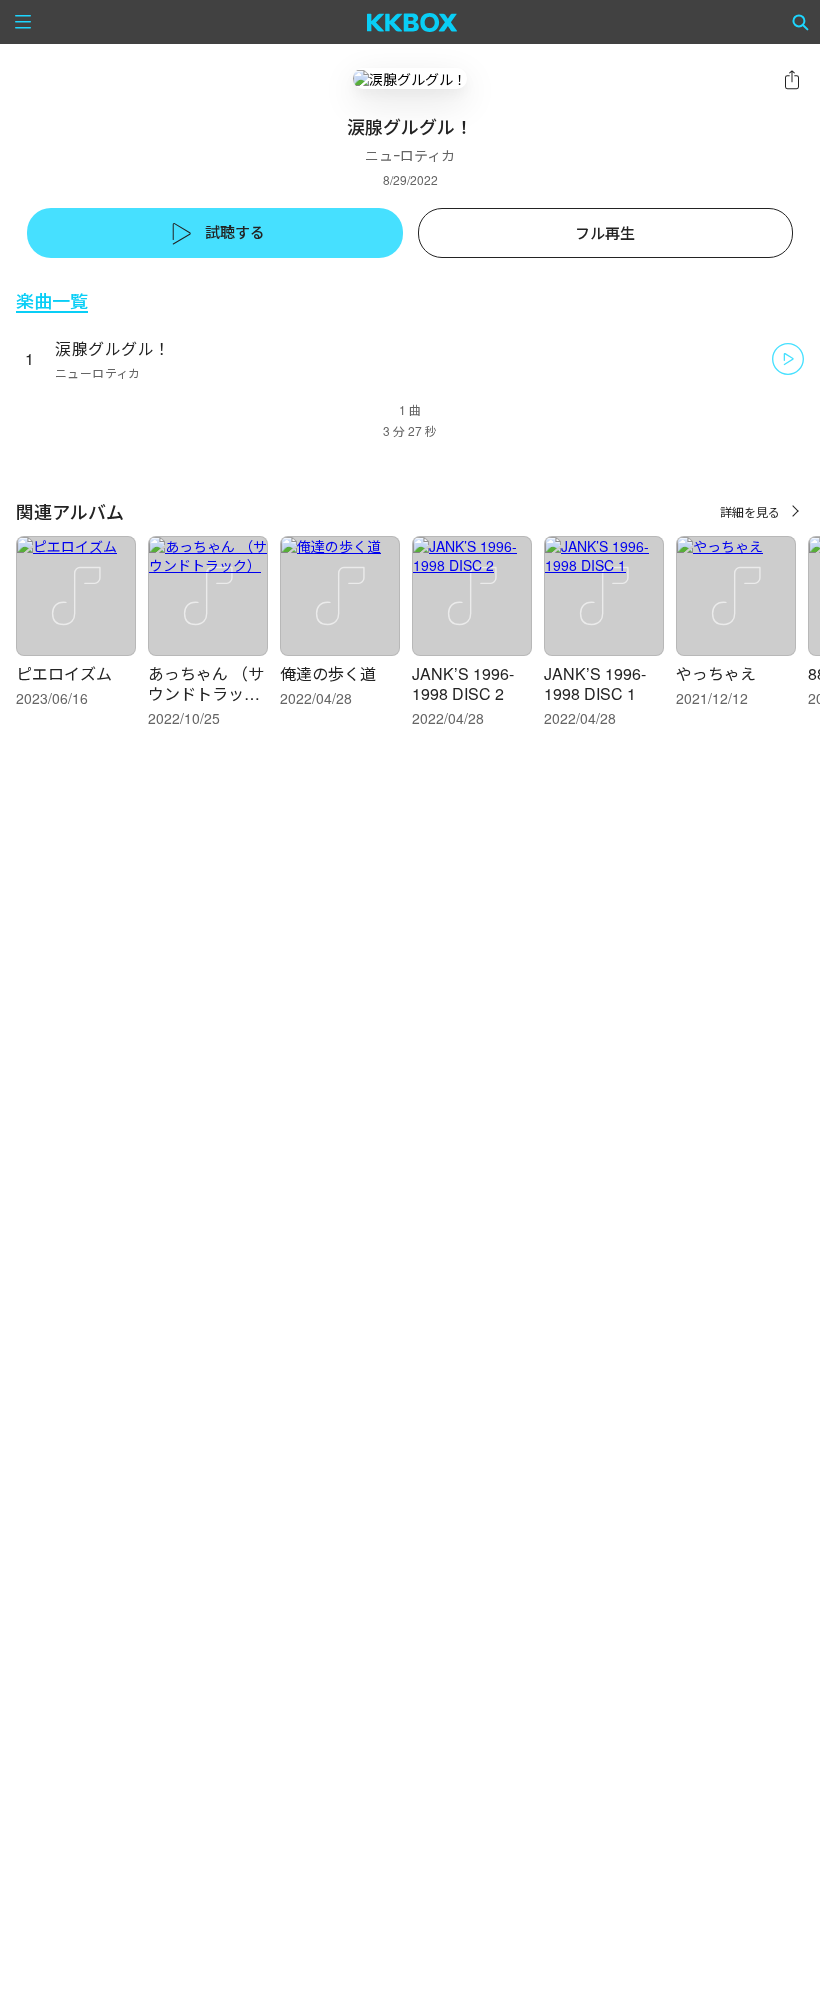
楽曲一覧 (52, 300)
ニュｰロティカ (410, 155)
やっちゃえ (716, 673)
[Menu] (23, 22)
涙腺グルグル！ (113, 348)
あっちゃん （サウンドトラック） (212, 683)
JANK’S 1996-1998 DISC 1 (595, 683)
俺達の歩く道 (328, 673)
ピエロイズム (64, 673)
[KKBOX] (412, 22)
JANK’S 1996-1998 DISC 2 (463, 683)
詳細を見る (750, 511)
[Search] (801, 22)
